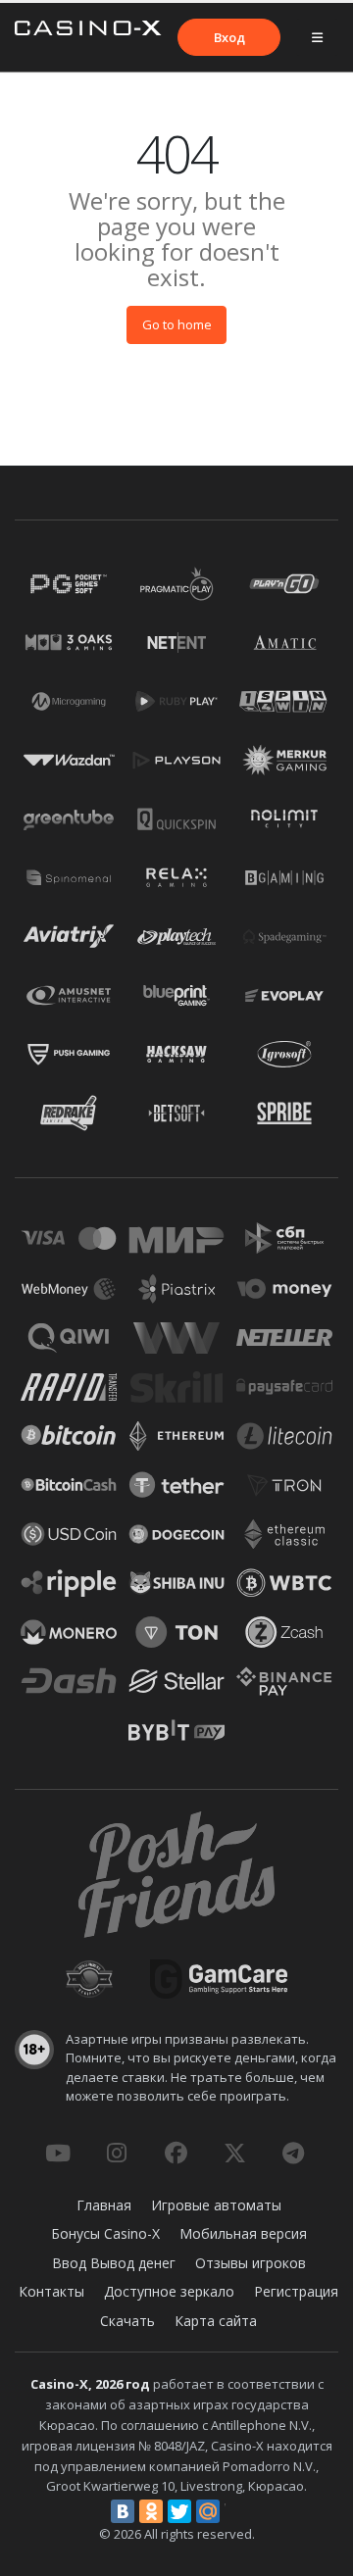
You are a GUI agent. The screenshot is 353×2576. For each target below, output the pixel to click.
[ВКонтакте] (123, 2511)
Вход (229, 37)
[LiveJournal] (236, 2511)
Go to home (177, 324)
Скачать (127, 2321)
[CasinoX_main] (234, 2153)
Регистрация (296, 2291)
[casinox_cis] (117, 2153)
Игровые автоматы (216, 2205)
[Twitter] (179, 2511)
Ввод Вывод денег (114, 2263)
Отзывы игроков (251, 2263)
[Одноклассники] (151, 2511)
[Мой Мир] (208, 2511)
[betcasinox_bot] (293, 2153)
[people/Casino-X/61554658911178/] (176, 2153)
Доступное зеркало (169, 2291)
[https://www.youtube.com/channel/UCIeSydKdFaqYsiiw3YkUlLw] (58, 2153)
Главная (104, 2205)
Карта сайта (216, 2321)
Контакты (51, 2291)
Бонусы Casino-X (105, 2233)
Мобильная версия (243, 2233)
